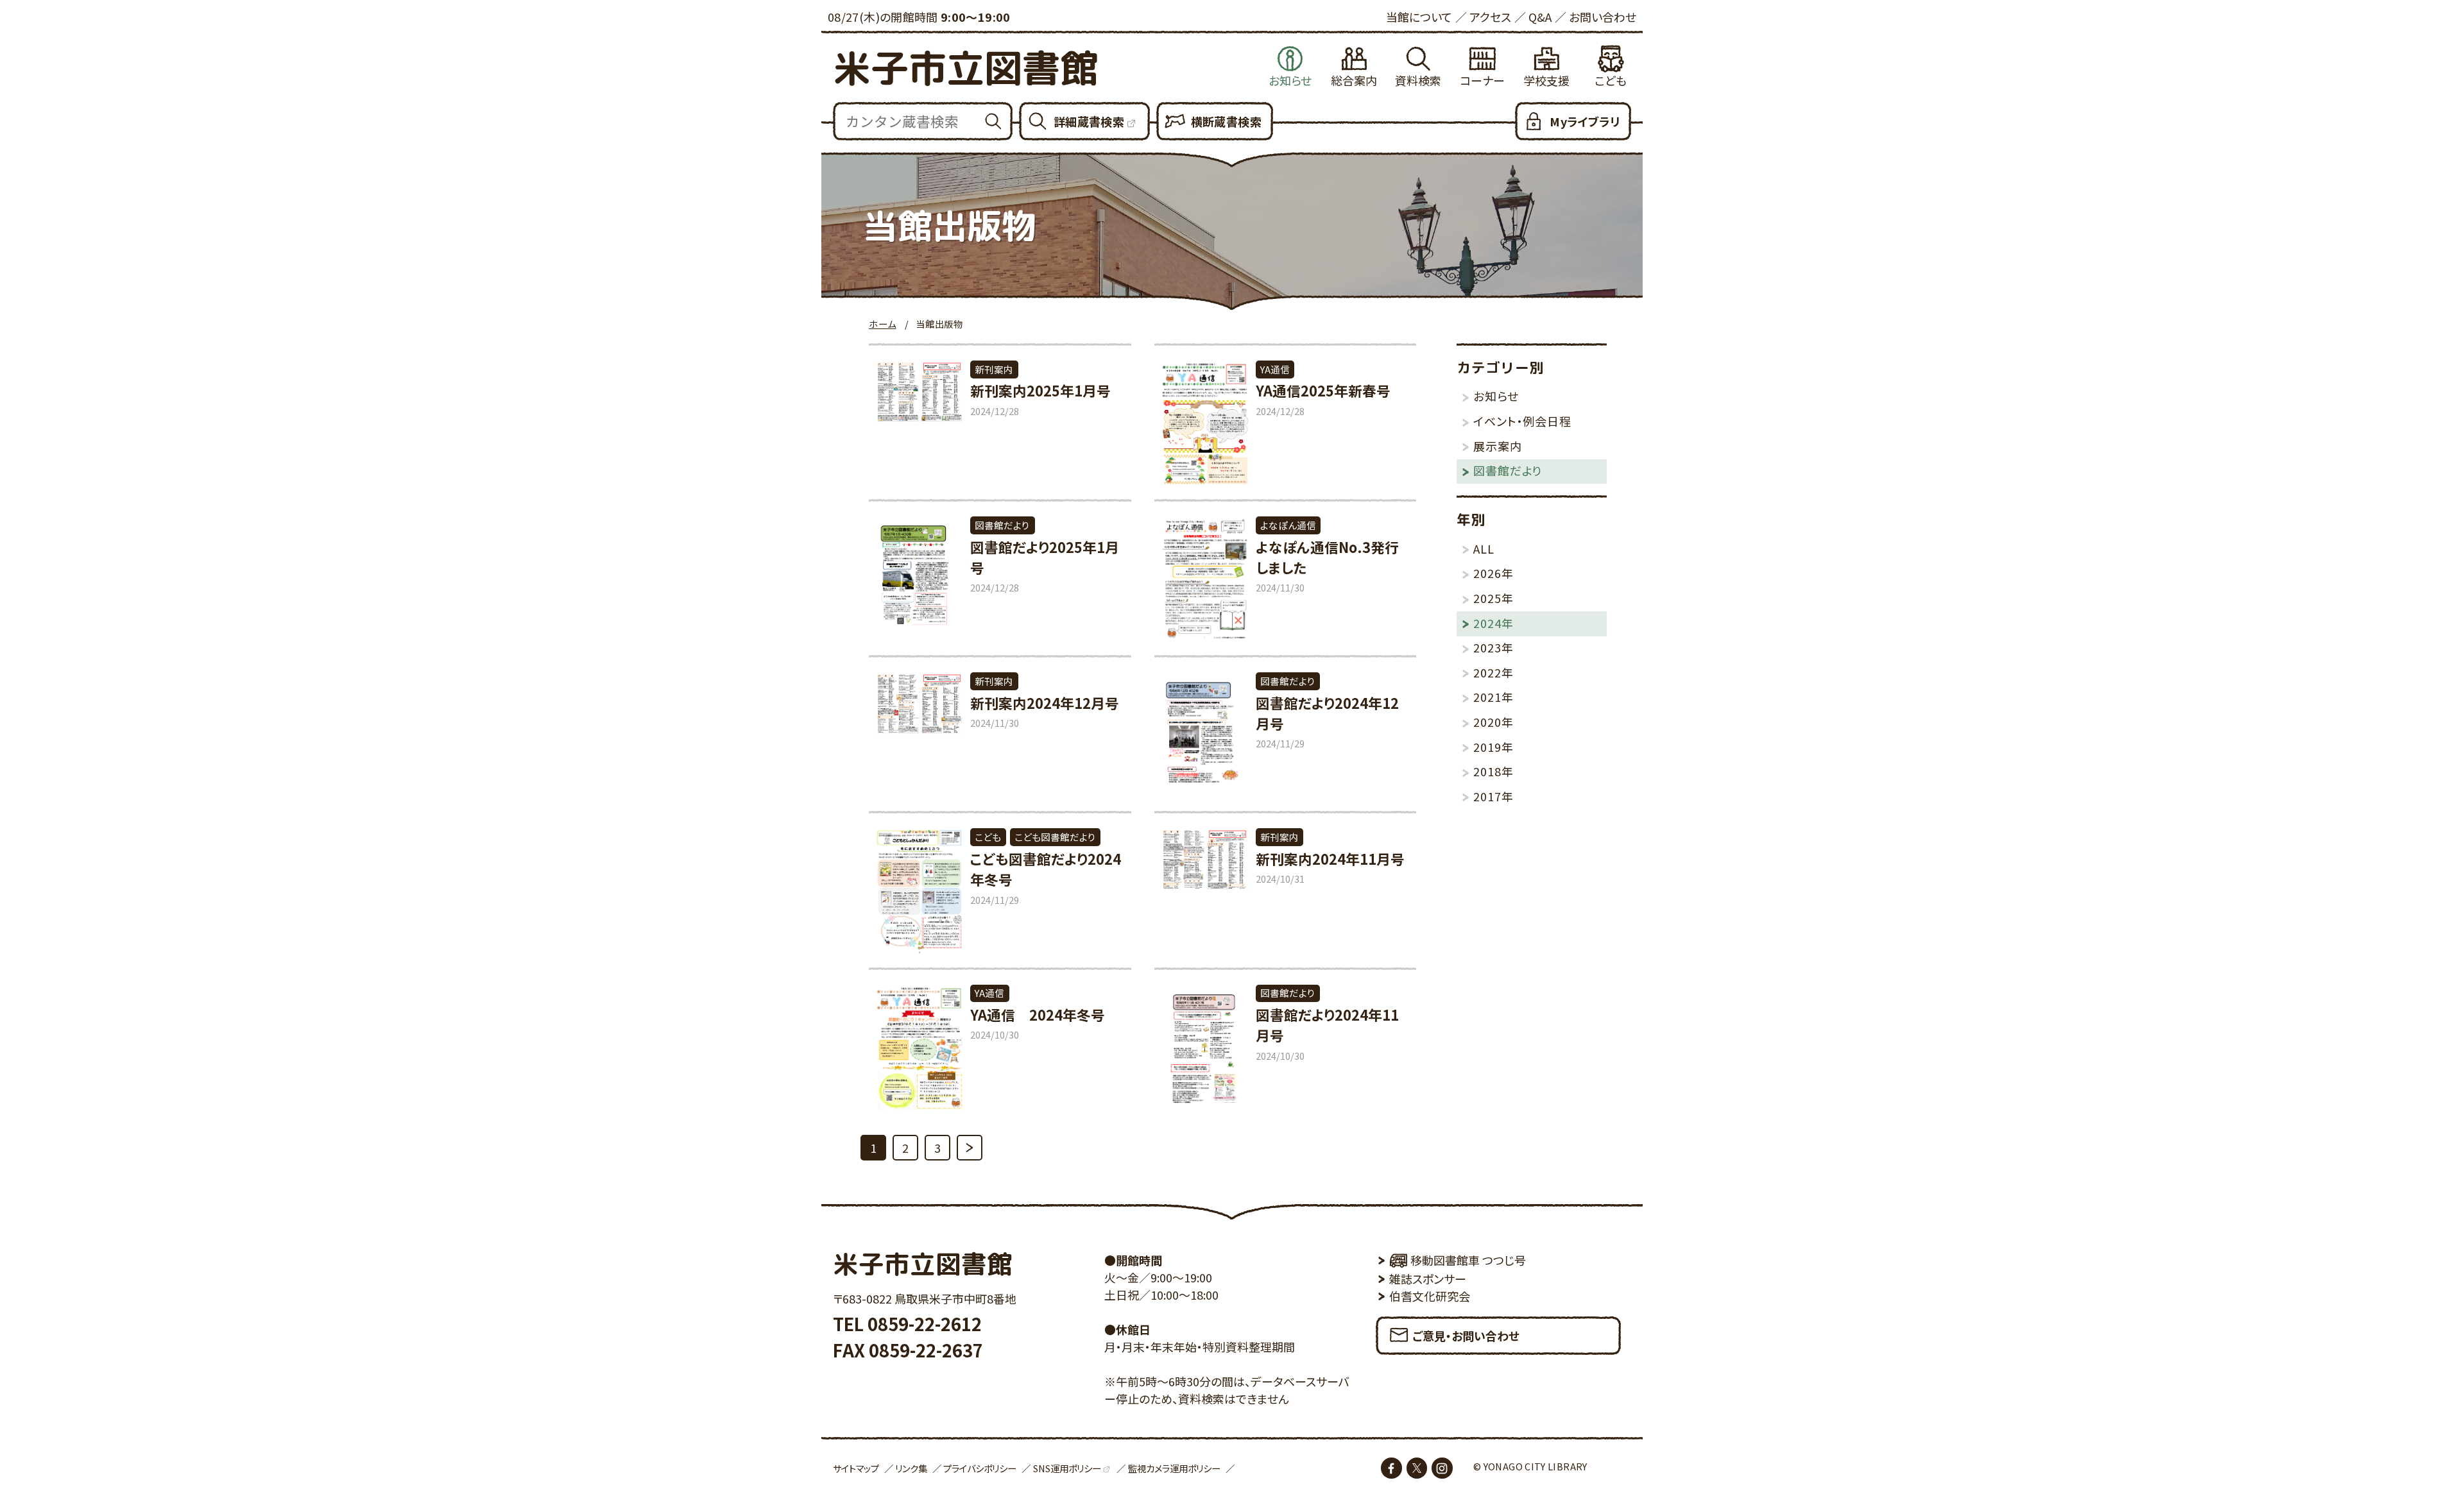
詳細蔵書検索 (1089, 121)
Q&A (1540, 17)
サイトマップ (856, 1468)
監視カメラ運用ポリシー (1174, 1468)
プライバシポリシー (980, 1468)
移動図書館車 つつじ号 (1468, 1260)
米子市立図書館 (965, 68)
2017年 (1493, 796)
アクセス (1490, 17)
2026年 (1493, 573)
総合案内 (1354, 80)
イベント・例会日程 (1522, 421)
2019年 (1493, 747)
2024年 (1493, 623)
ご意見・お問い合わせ (1466, 1336)
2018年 (1493, 771)
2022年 (1493, 672)
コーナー (1482, 80)
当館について (1419, 17)
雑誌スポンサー (1428, 1279)
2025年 (1493, 598)
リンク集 (911, 1468)
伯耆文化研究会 (1430, 1296)
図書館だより (1508, 470)
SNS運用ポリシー (1067, 1468)
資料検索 (1418, 80)
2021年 (1493, 697)
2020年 (1493, 722)
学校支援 (1546, 80)
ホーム (882, 324)
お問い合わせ (1603, 17)
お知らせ (1290, 80)
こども (1611, 80)
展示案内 (1497, 446)
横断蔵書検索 (1226, 121)
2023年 (1493, 647)
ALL (1484, 548)
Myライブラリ (1585, 121)
